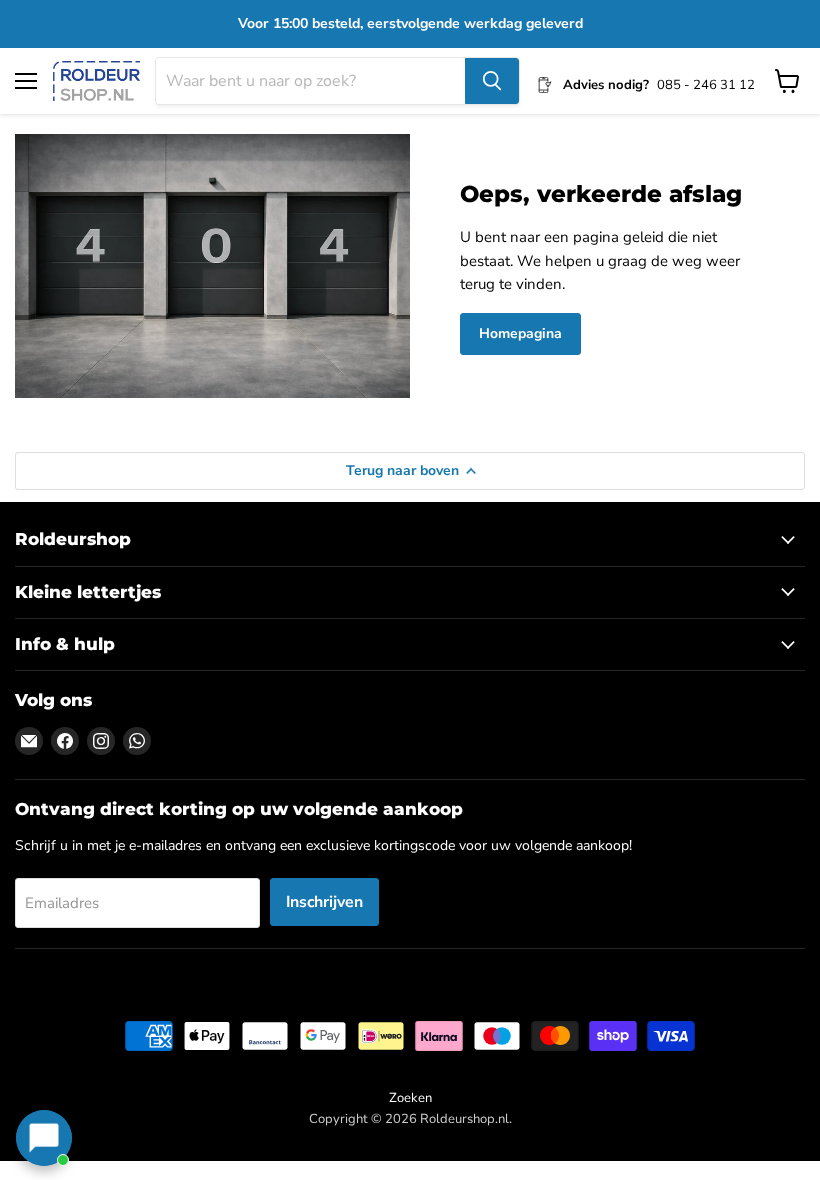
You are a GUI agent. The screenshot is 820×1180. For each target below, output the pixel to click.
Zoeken (410, 1098)
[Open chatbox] (44, 1138)
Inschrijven (324, 902)
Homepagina (520, 333)
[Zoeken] (492, 81)
